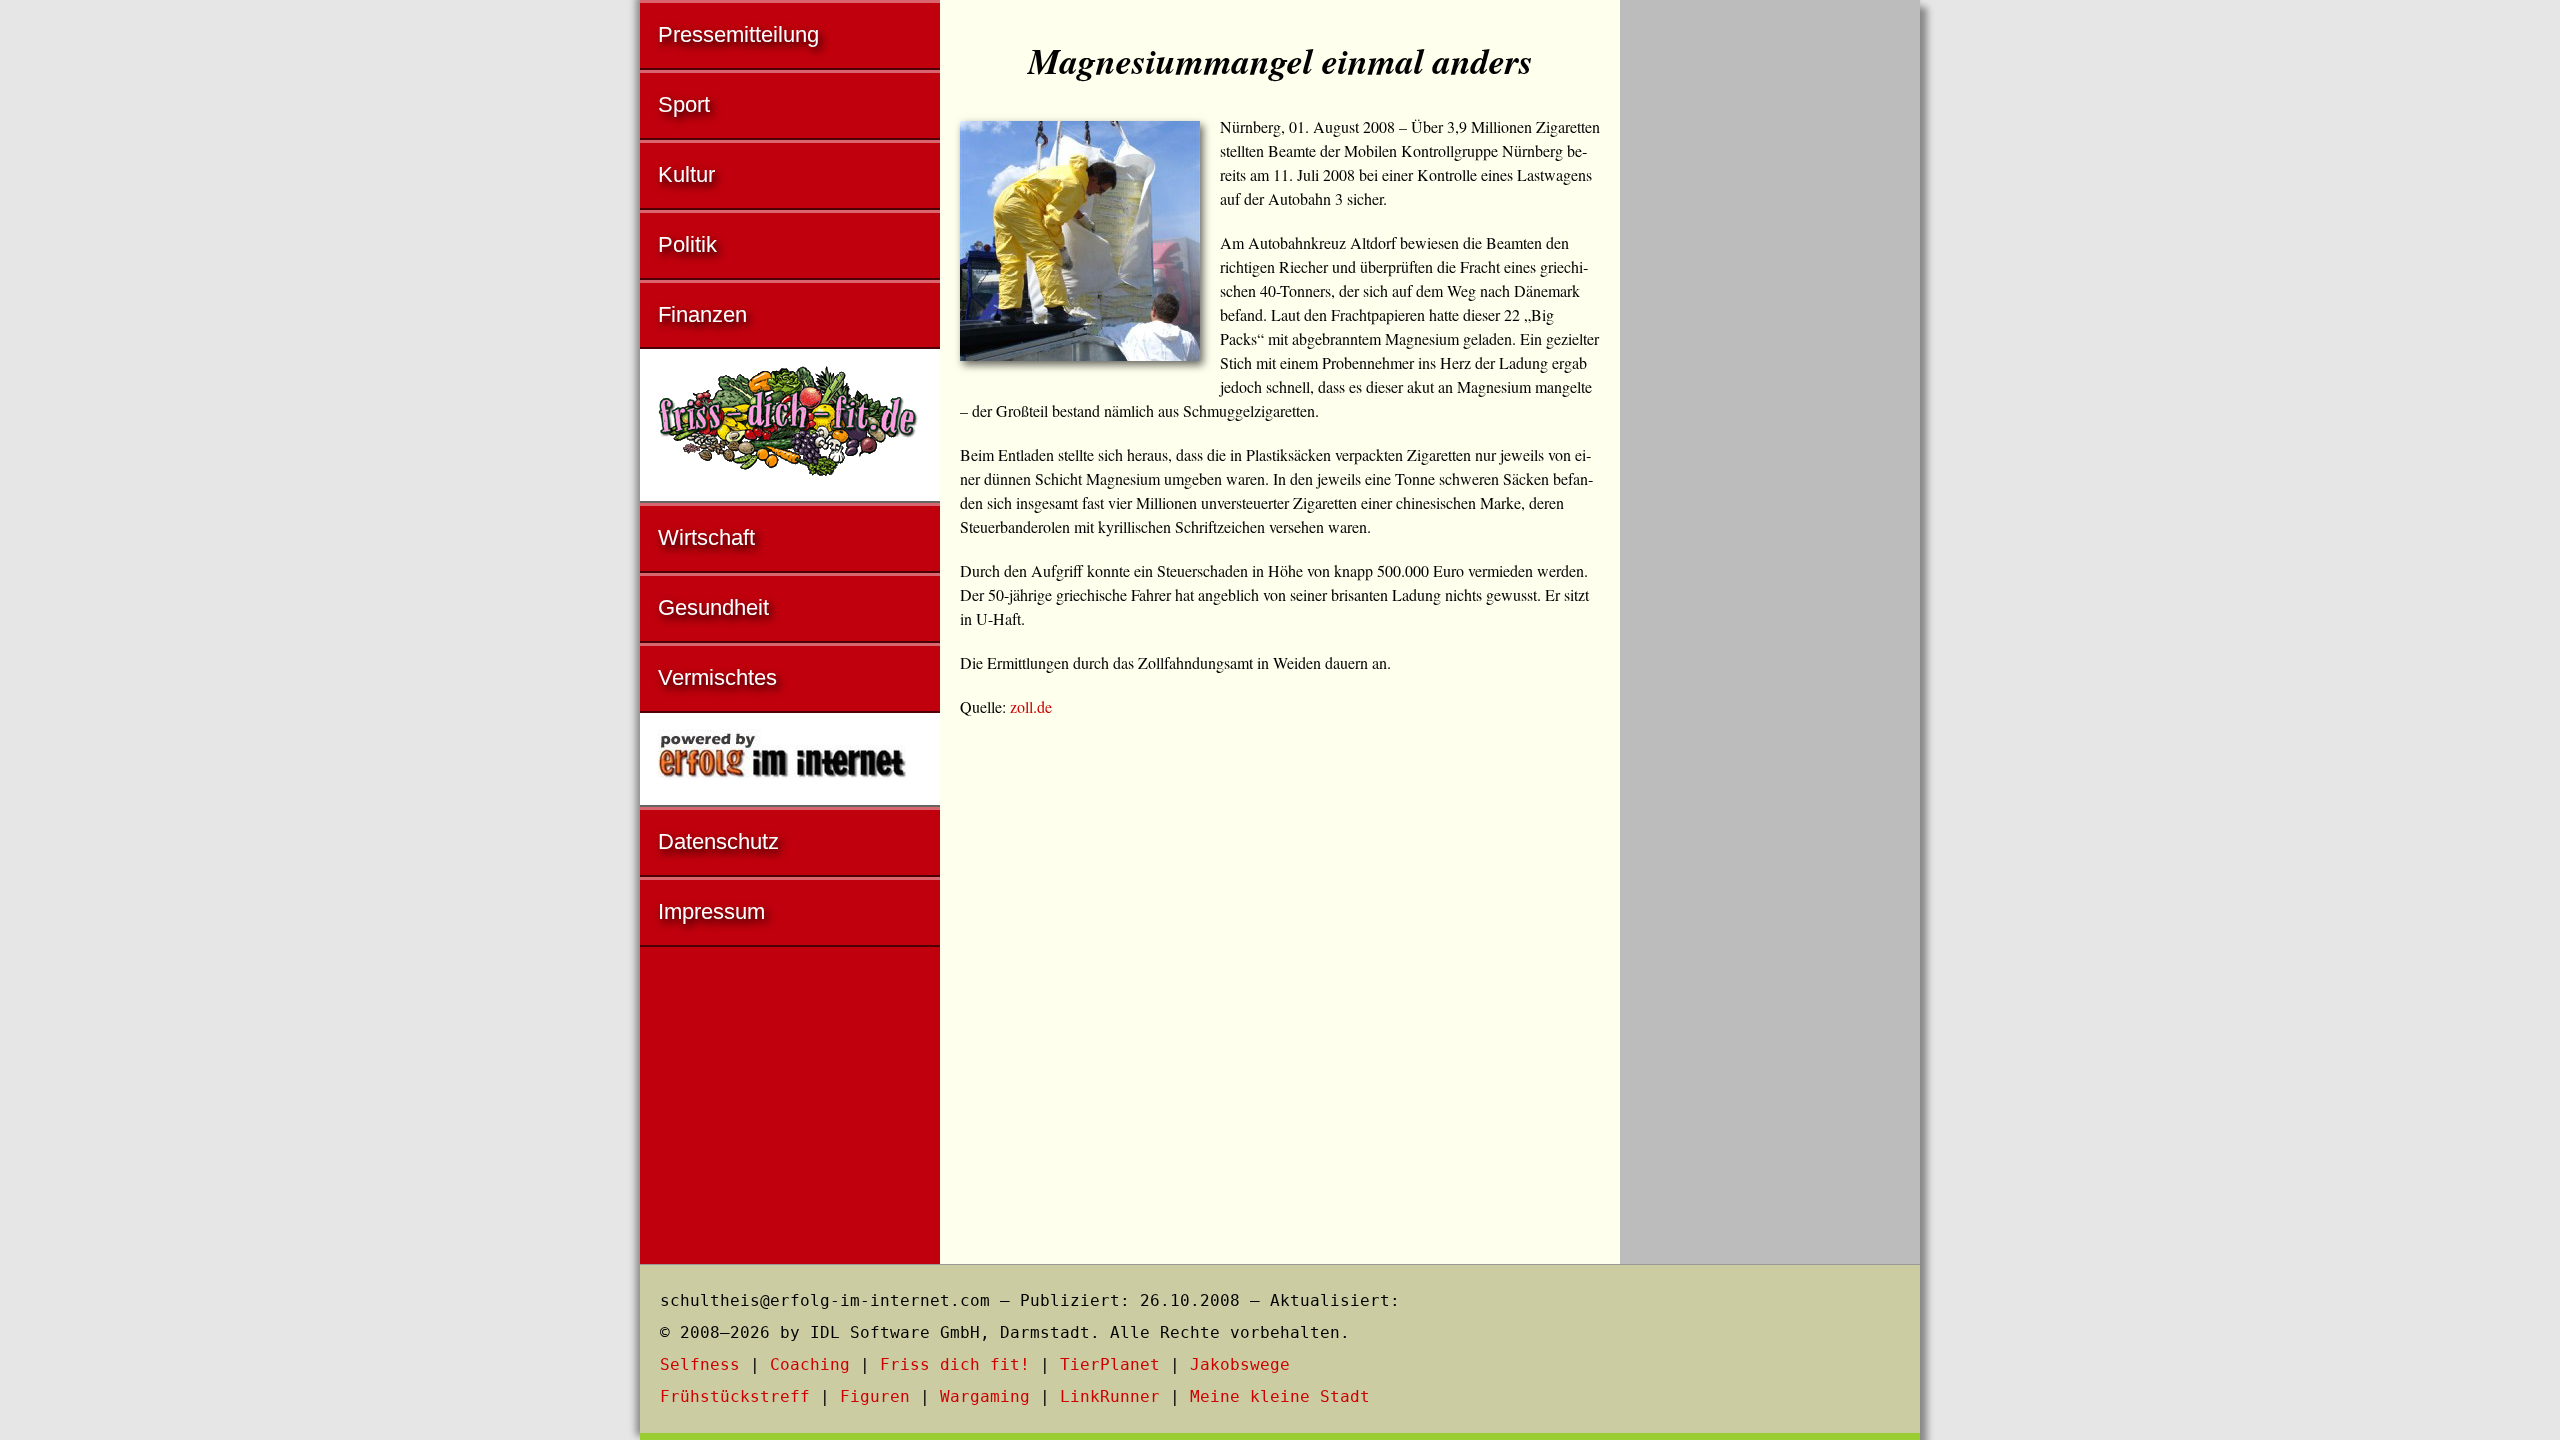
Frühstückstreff (735, 1396)
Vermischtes (717, 677)
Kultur (686, 174)
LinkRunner (1110, 1396)
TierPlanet (1110, 1364)
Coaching (810, 1364)
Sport (684, 104)
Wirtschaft (706, 537)
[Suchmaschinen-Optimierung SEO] (790, 760)
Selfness (700, 1364)
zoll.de (1031, 706)
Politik (687, 244)
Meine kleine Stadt (1280, 1396)
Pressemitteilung (738, 34)
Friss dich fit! (955, 1364)
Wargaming (985, 1396)
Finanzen (702, 314)
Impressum (711, 911)
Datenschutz (718, 841)
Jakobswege (1240, 1364)
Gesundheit (713, 607)
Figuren (875, 1396)
